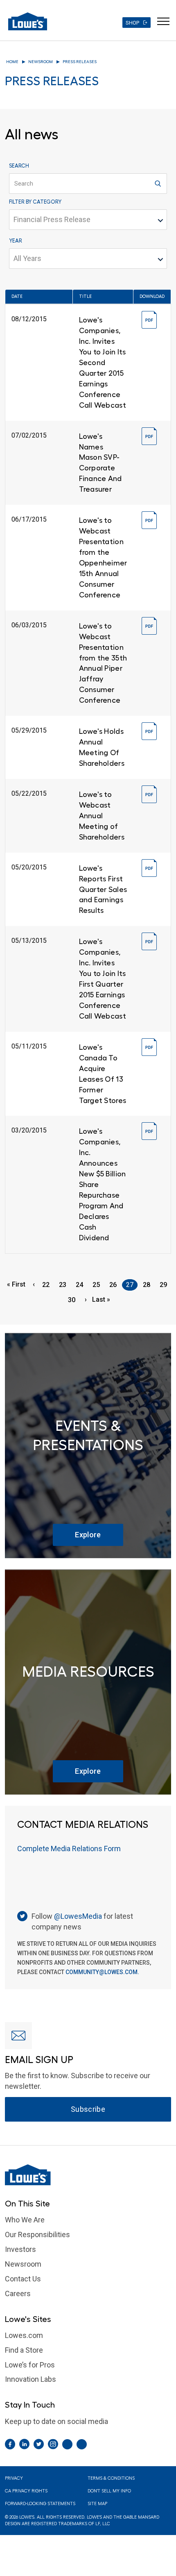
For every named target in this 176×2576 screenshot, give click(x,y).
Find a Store (24, 2350)
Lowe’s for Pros (30, 2365)
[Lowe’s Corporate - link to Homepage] (88, 2175)
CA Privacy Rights (26, 2491)
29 (165, 1285)
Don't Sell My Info (109, 2491)
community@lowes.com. (102, 1972)
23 (65, 1285)
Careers (18, 2293)
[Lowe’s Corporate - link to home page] (28, 21)
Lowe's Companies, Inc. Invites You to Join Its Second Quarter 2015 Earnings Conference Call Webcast (103, 363)
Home (12, 62)
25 (98, 1285)
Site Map (97, 2504)
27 (132, 1286)
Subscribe (88, 2109)
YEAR (16, 241)
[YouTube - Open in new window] (82, 2444)
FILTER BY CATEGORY (35, 202)
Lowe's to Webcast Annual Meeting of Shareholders (102, 816)
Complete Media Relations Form (69, 1849)
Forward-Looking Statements (40, 2504)
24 (81, 1285)
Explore (88, 1535)
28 (149, 1285)
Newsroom (41, 62)
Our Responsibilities (37, 2234)
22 (48, 1285)
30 (74, 1300)
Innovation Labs (30, 2379)
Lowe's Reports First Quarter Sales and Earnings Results (103, 890)
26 (115, 1285)
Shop (132, 23)
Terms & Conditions (111, 2478)
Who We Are (25, 2220)
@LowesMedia (78, 1916)
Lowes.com (24, 2335)
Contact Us (23, 2279)
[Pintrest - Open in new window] (67, 2444)
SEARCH (19, 166)
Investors (20, 2249)
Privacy (14, 2478)
